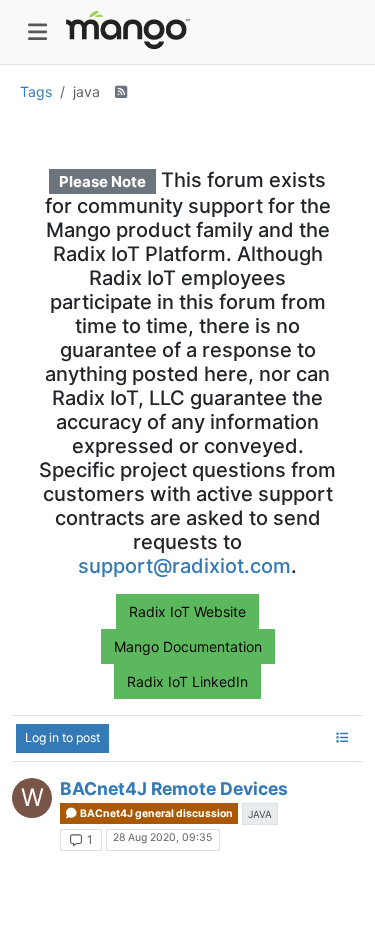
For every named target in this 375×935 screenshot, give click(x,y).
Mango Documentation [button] (188, 646)
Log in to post (62, 737)
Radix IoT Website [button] (187, 611)
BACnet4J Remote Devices (174, 788)
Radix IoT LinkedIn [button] (187, 681)
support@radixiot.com (184, 566)
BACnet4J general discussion (155, 813)
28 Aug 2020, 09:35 (162, 837)
